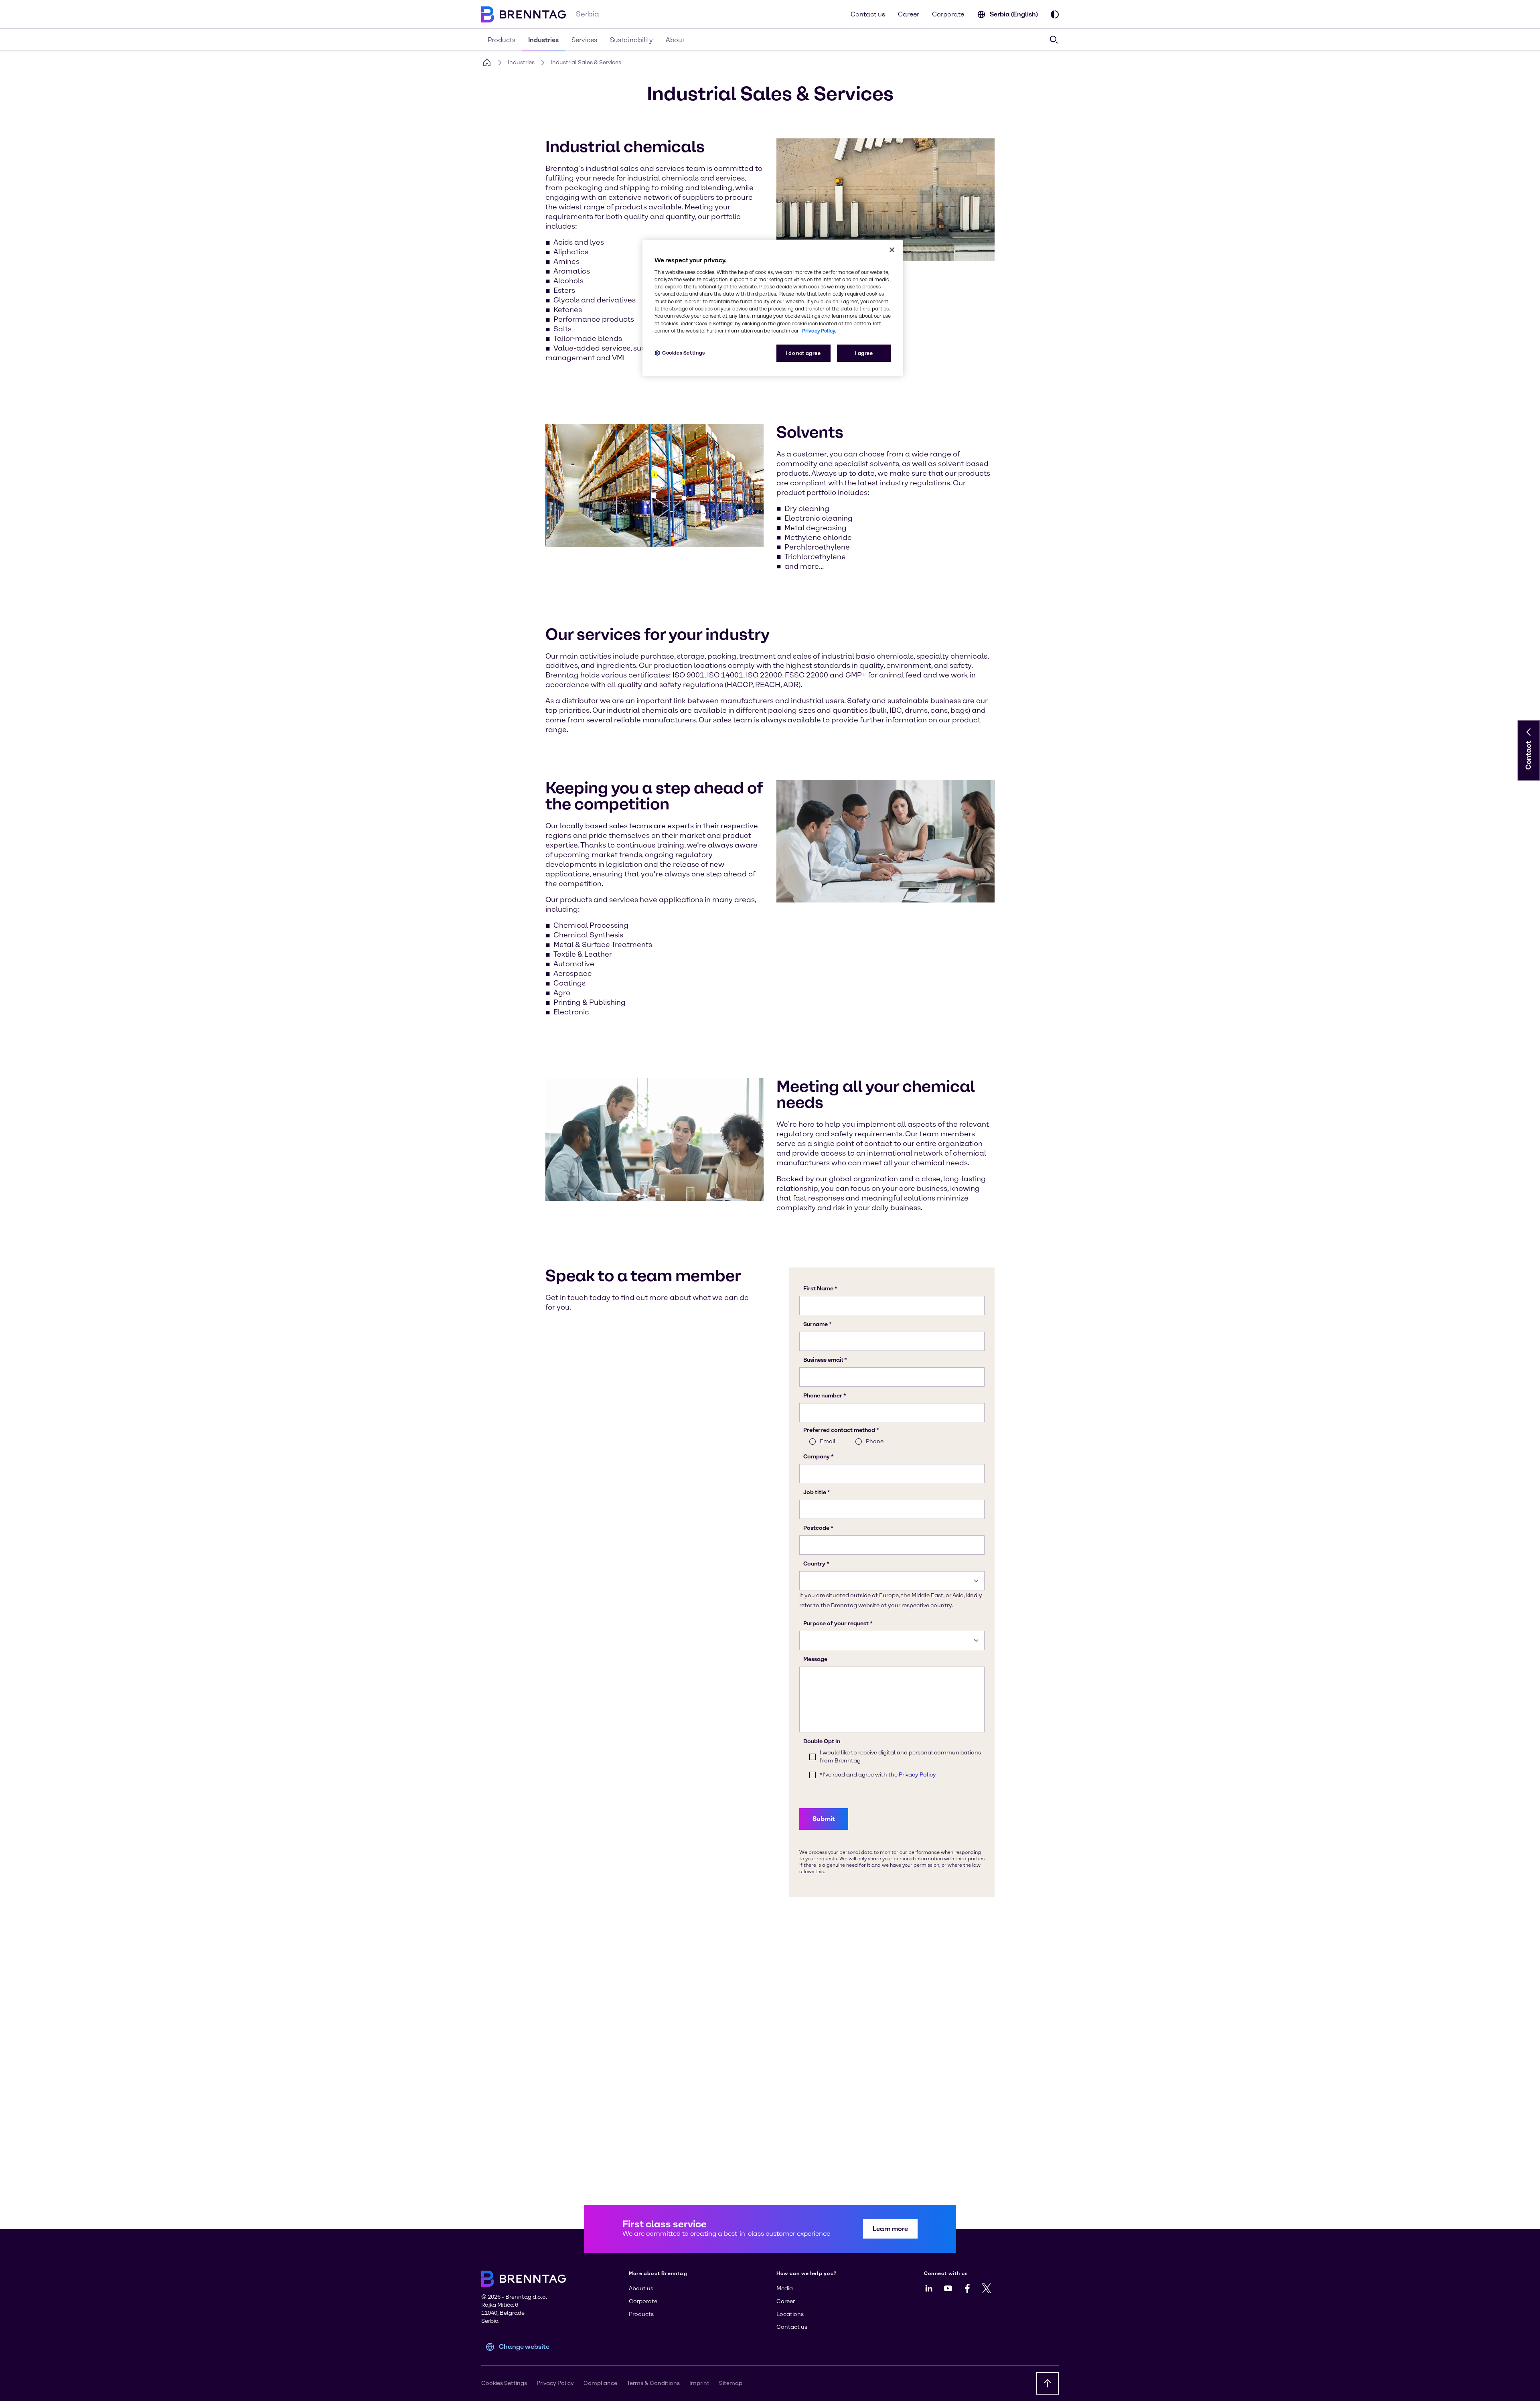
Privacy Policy (555, 2383)
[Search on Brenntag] (1054, 40)
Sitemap (731, 2383)
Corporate (948, 14)
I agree (864, 353)
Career (909, 14)
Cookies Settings (684, 353)
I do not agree (803, 353)
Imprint (699, 2383)
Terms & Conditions (653, 2383)
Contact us (868, 14)
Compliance (600, 2383)
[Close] (892, 250)
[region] (773, 308)
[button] (1529, 732)
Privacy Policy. (819, 331)
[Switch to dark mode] (1055, 14)
